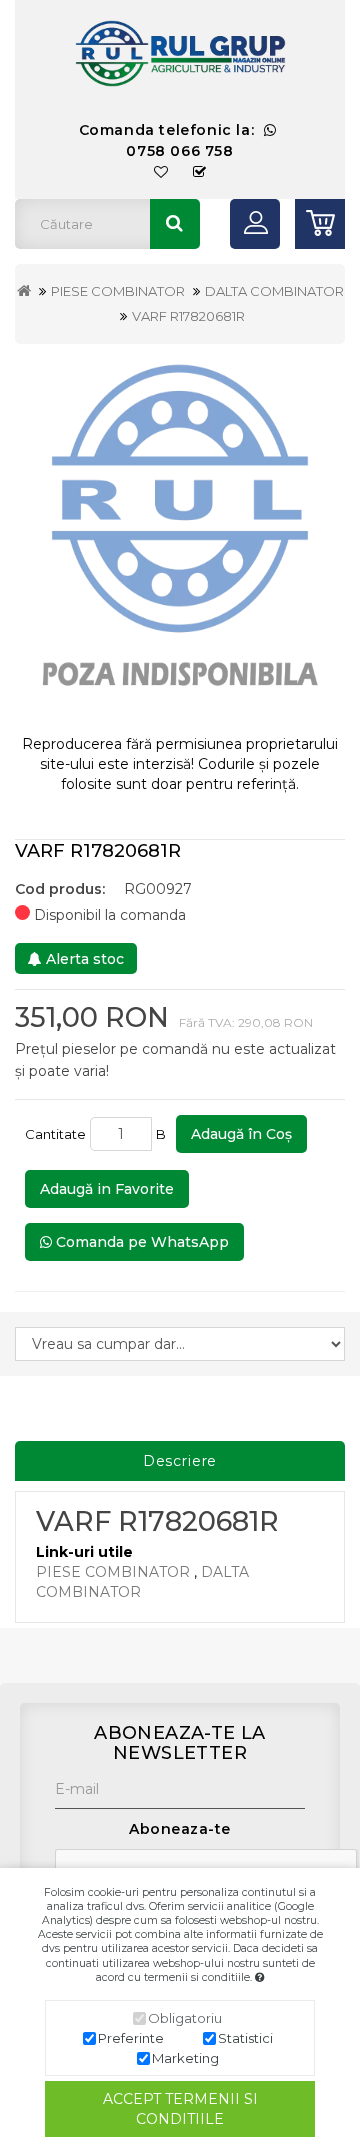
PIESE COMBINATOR (118, 291)
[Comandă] (200, 172)
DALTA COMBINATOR (274, 291)
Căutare (175, 224)
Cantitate (55, 1134)
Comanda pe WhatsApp (140, 1242)
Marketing (185, 2058)
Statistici (245, 2038)
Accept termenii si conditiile (180, 2109)
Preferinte (131, 2038)
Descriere (180, 1461)
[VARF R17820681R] (180, 539)
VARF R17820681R (188, 316)
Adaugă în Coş (241, 1134)
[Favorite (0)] (161, 172)
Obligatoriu (185, 2018)
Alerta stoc (83, 959)
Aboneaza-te (180, 1829)
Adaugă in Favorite (107, 1189)
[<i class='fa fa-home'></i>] (24, 291)
